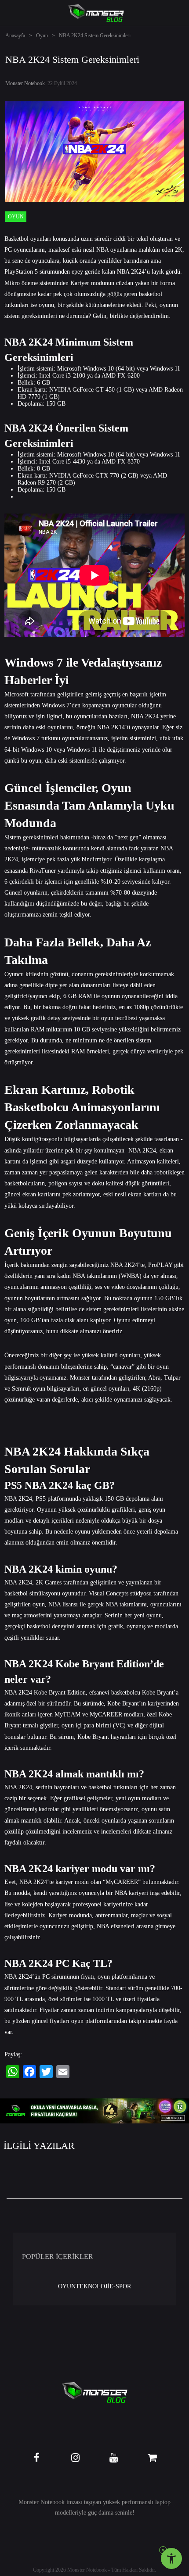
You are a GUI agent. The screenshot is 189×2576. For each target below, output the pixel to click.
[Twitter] (46, 2072)
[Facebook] (29, 2072)
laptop (163, 2502)
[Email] (63, 2072)
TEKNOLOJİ (93, 2286)
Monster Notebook (25, 83)
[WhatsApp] (13, 2072)
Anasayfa (15, 36)
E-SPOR (120, 2286)
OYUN (67, 2286)
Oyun (42, 36)
